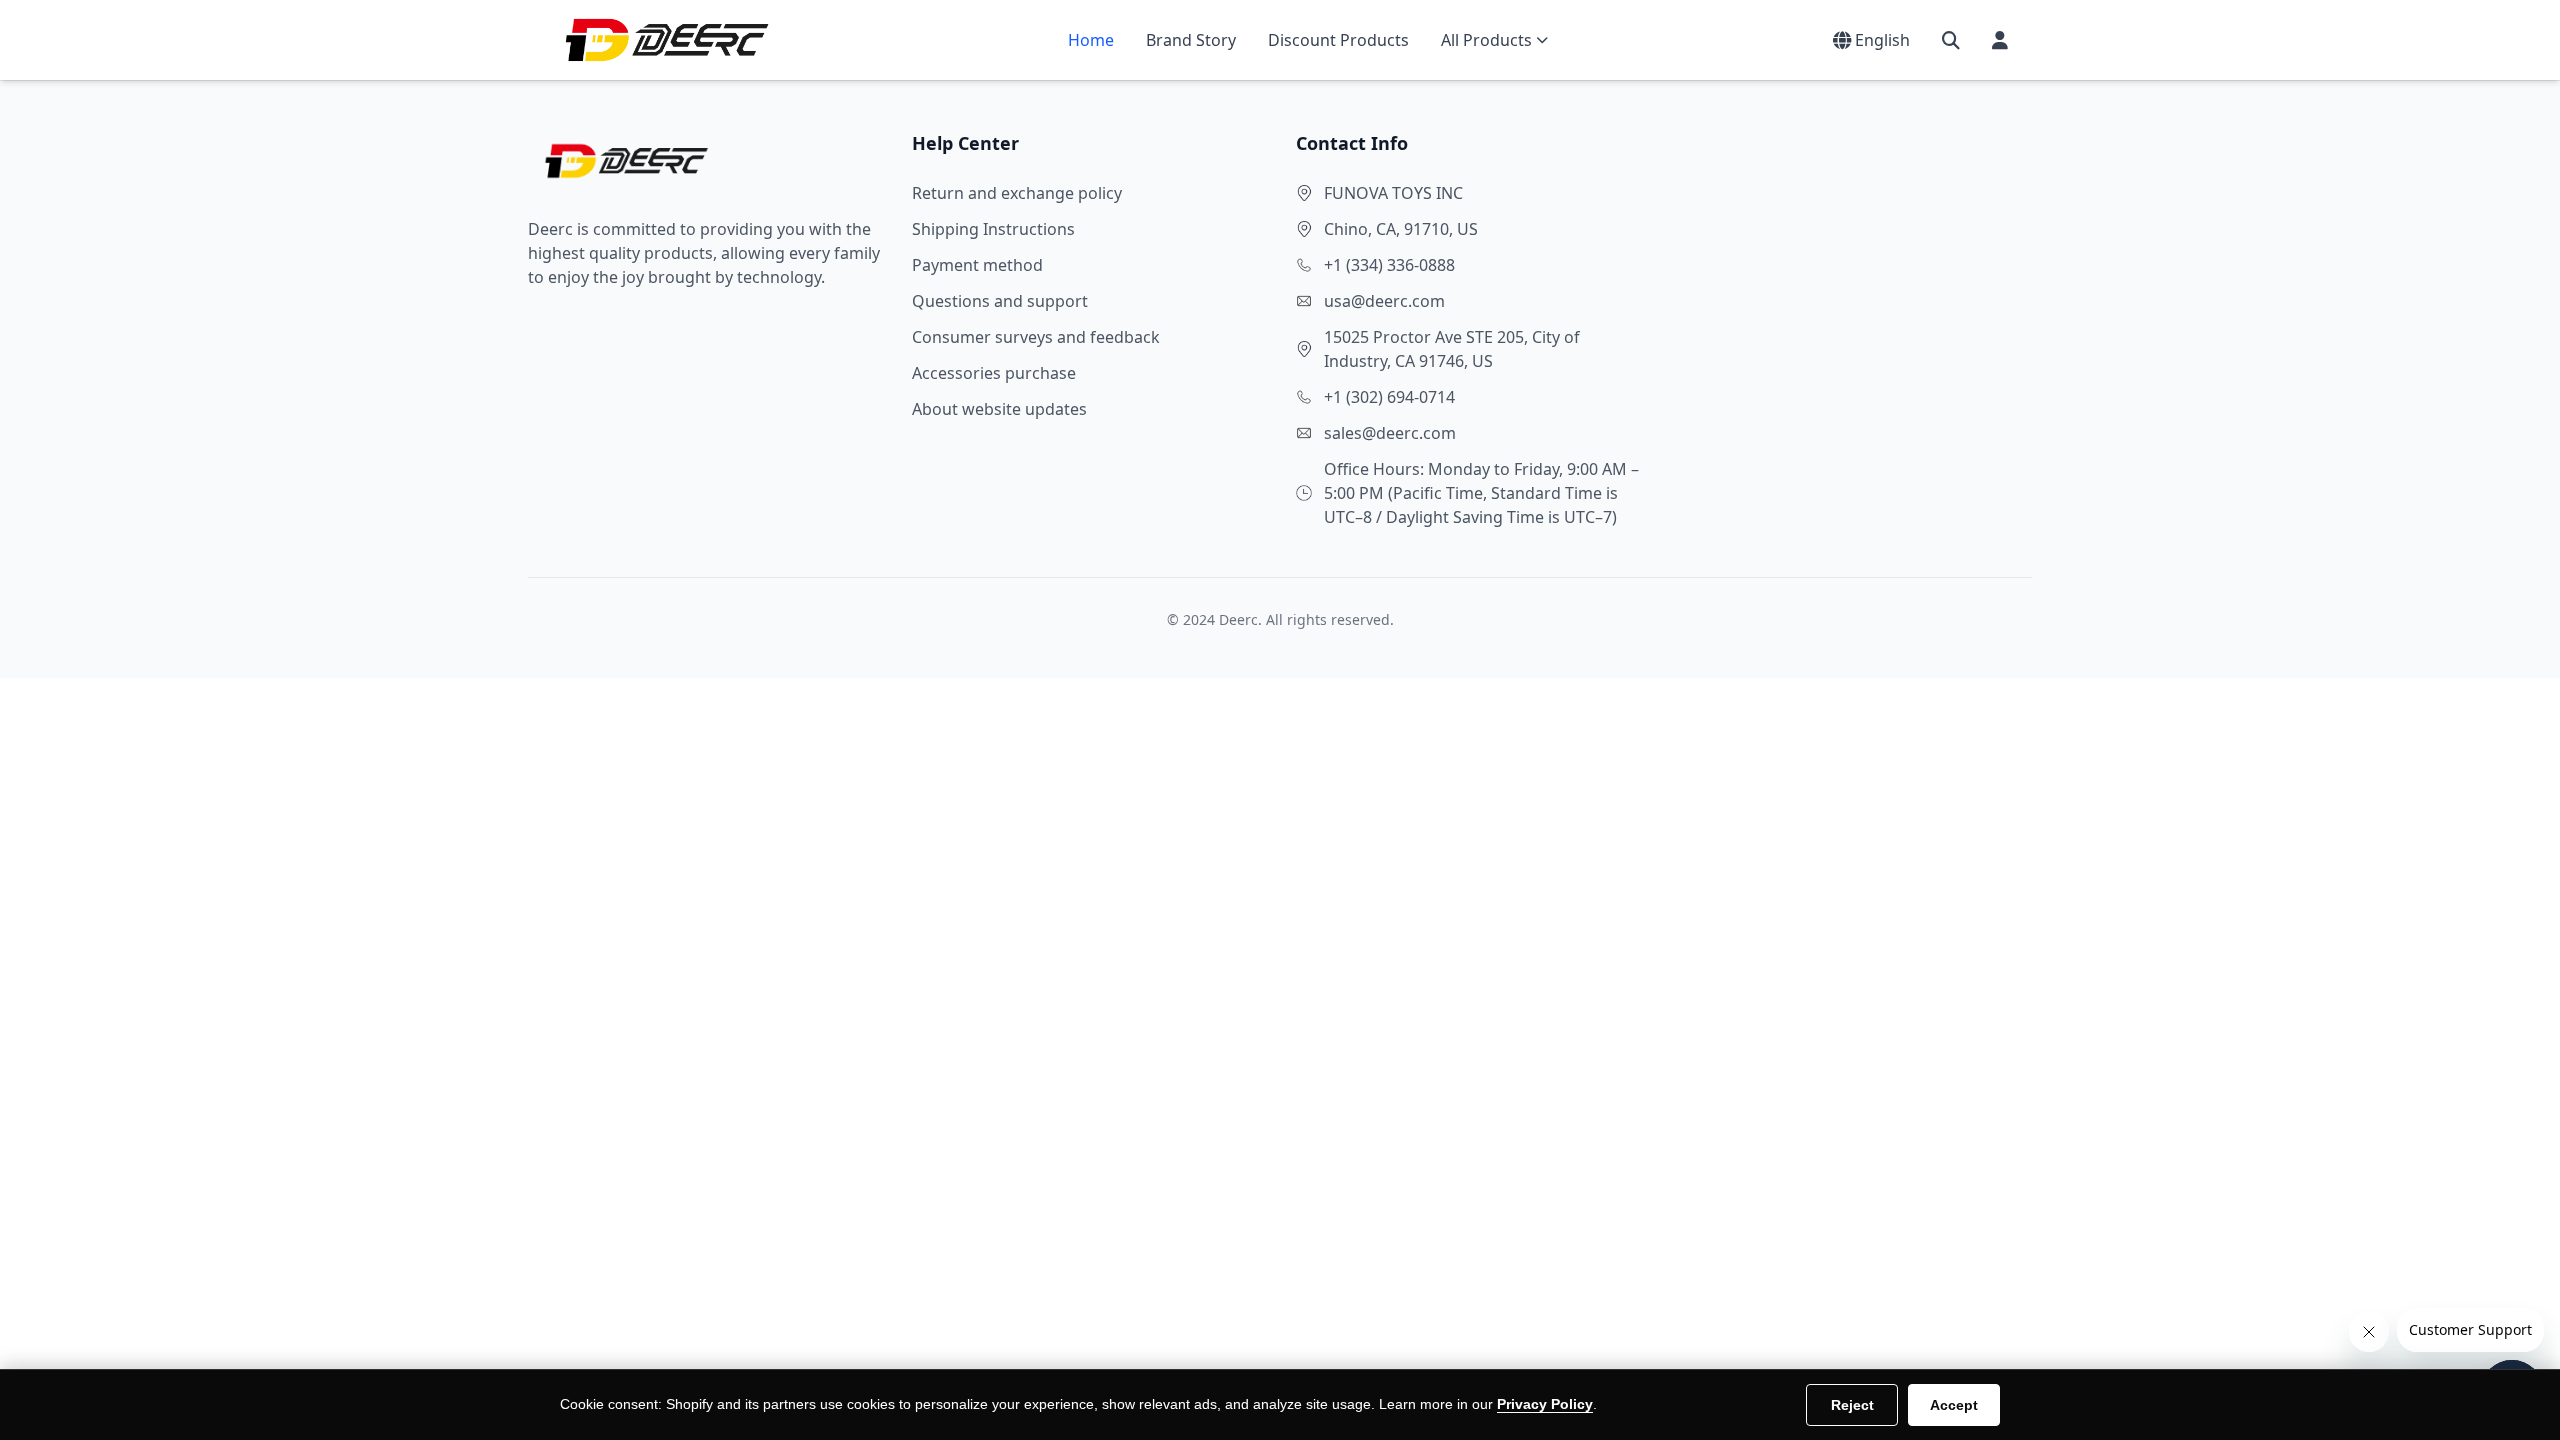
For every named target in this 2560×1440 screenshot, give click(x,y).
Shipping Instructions (993, 229)
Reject (1852, 1405)
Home (1091, 40)
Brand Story (1191, 40)
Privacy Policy (1545, 1404)
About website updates (999, 409)
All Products (1486, 40)
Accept (1954, 1405)
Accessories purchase (994, 373)
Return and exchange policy (1017, 193)
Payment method (977, 265)
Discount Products (1338, 40)
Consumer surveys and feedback (1036, 337)
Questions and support (1000, 301)
